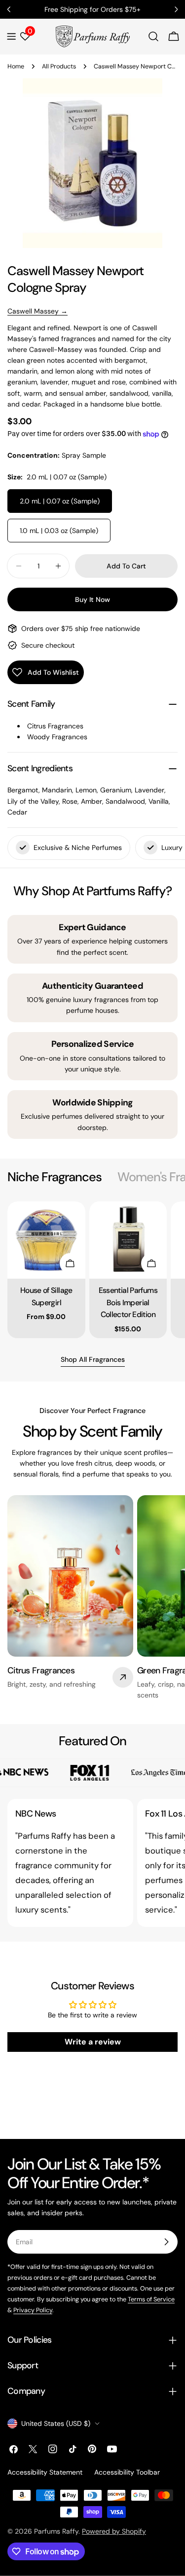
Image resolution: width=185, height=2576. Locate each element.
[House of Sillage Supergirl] (46, 1240)
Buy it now (92, 599)
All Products (59, 66)
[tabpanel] (92, 1270)
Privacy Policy (33, 2310)
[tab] (55, 1177)
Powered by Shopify (114, 2531)
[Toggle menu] (11, 36)
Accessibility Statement (45, 2472)
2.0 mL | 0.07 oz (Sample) (60, 501)
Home (16, 66)
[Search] (153, 36)
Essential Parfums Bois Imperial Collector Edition (128, 1302)
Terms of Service (151, 2299)
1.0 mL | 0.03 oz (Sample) (59, 531)
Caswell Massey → (37, 311)
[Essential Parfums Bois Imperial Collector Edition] (128, 1240)
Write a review (93, 2042)
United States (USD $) (56, 2423)
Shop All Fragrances (93, 1359)
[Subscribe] (166, 2242)
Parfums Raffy (56, 2531)
